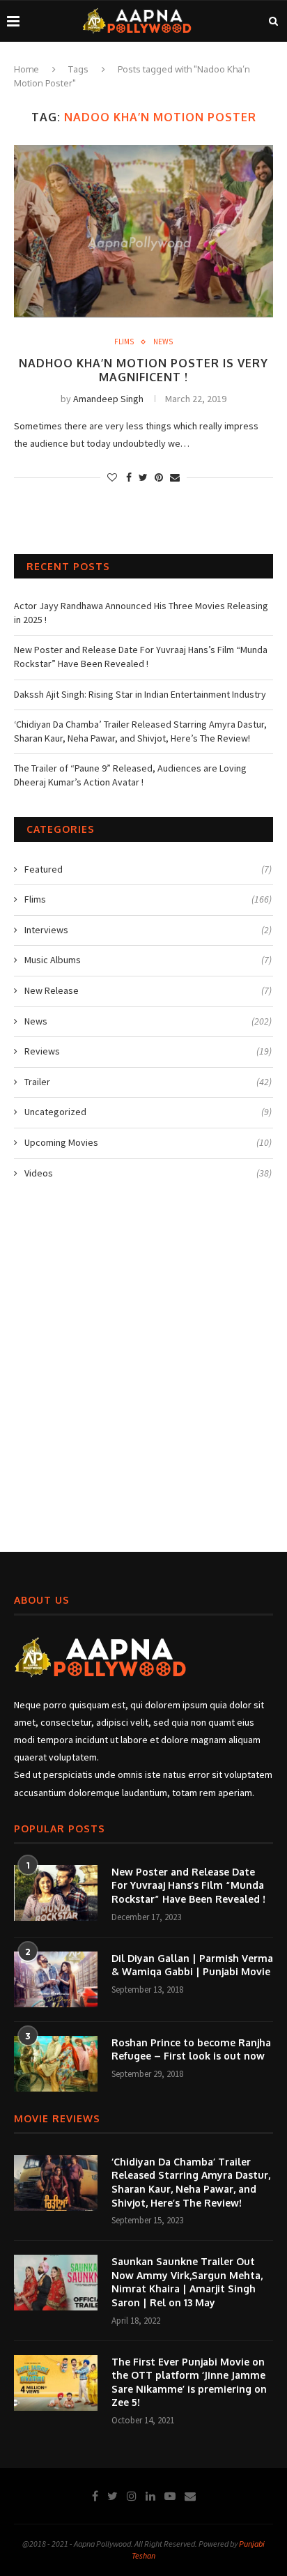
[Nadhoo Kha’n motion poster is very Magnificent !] (143, 231)
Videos (148, 1173)
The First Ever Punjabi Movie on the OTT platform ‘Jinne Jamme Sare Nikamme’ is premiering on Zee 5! (189, 2382)
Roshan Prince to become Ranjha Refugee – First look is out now (191, 2049)
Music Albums (148, 960)
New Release (148, 990)
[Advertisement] (143, 1373)
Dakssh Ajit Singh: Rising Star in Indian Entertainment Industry (140, 694)
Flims (124, 342)
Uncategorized (148, 1112)
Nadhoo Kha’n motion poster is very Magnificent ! (143, 370)
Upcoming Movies (148, 1142)
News (163, 342)
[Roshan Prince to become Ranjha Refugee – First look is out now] (56, 2064)
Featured (148, 869)
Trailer (148, 1082)
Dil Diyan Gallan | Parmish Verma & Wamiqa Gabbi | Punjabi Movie (192, 1965)
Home (26, 69)
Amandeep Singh (108, 399)
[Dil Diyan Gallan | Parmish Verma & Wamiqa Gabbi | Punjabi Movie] (56, 1979)
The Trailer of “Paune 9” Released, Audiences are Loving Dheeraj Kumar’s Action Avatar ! (130, 775)
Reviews (148, 1051)
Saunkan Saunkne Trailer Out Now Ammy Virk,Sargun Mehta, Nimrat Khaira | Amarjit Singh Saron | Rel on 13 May (187, 2282)
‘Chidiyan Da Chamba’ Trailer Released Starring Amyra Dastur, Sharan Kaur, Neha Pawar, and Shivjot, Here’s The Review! (140, 731)
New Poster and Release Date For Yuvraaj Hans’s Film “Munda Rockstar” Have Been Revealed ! (141, 657)
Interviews (148, 930)
